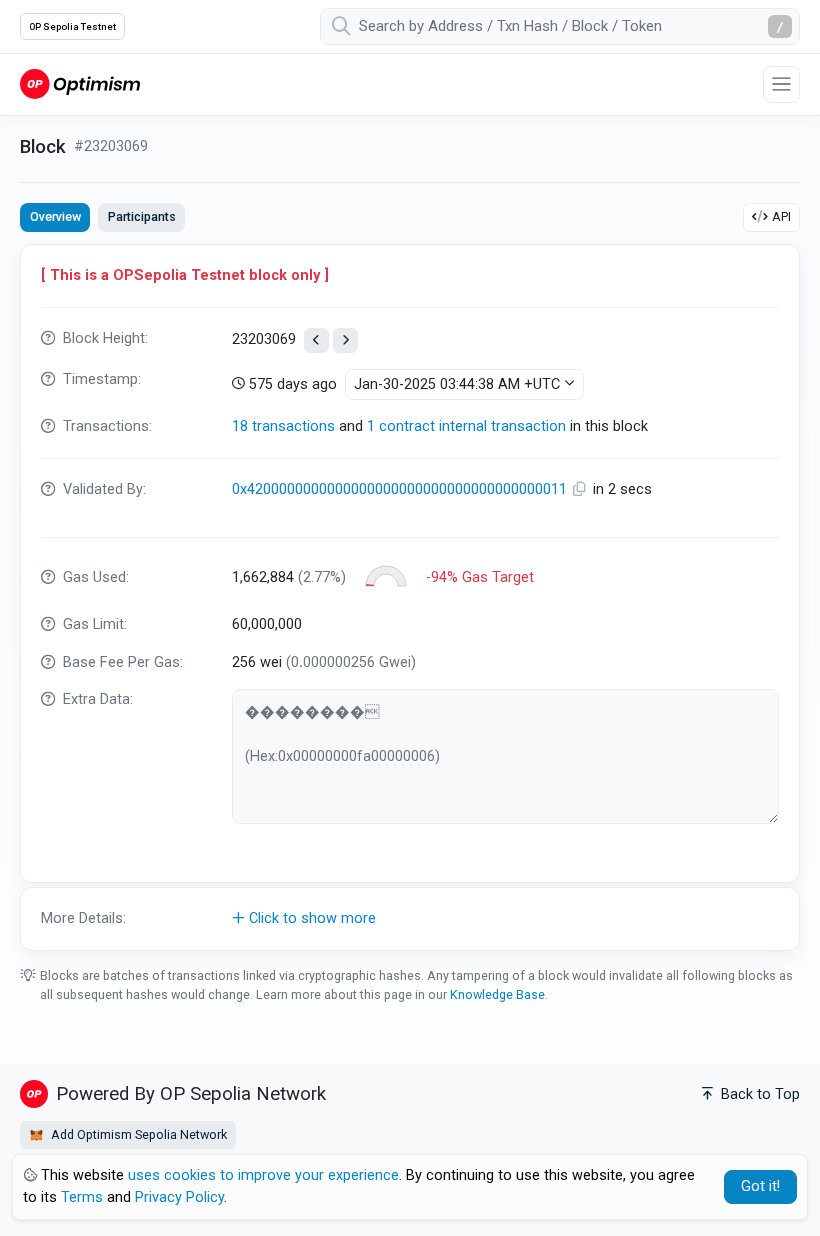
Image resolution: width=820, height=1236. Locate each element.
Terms (82, 1197)
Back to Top (758, 1094)
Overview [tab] (55, 216)
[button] (410, 919)
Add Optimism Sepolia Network (137, 1134)
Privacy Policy (179, 1197)
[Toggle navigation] (781, 84)
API (781, 216)
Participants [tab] (142, 216)
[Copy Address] (582, 489)
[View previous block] (316, 340)
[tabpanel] (410, 597)
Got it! (760, 1186)
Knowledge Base (497, 994)
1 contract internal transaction (466, 426)
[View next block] (345, 340)
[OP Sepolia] (80, 83)
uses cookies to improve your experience (263, 1175)
